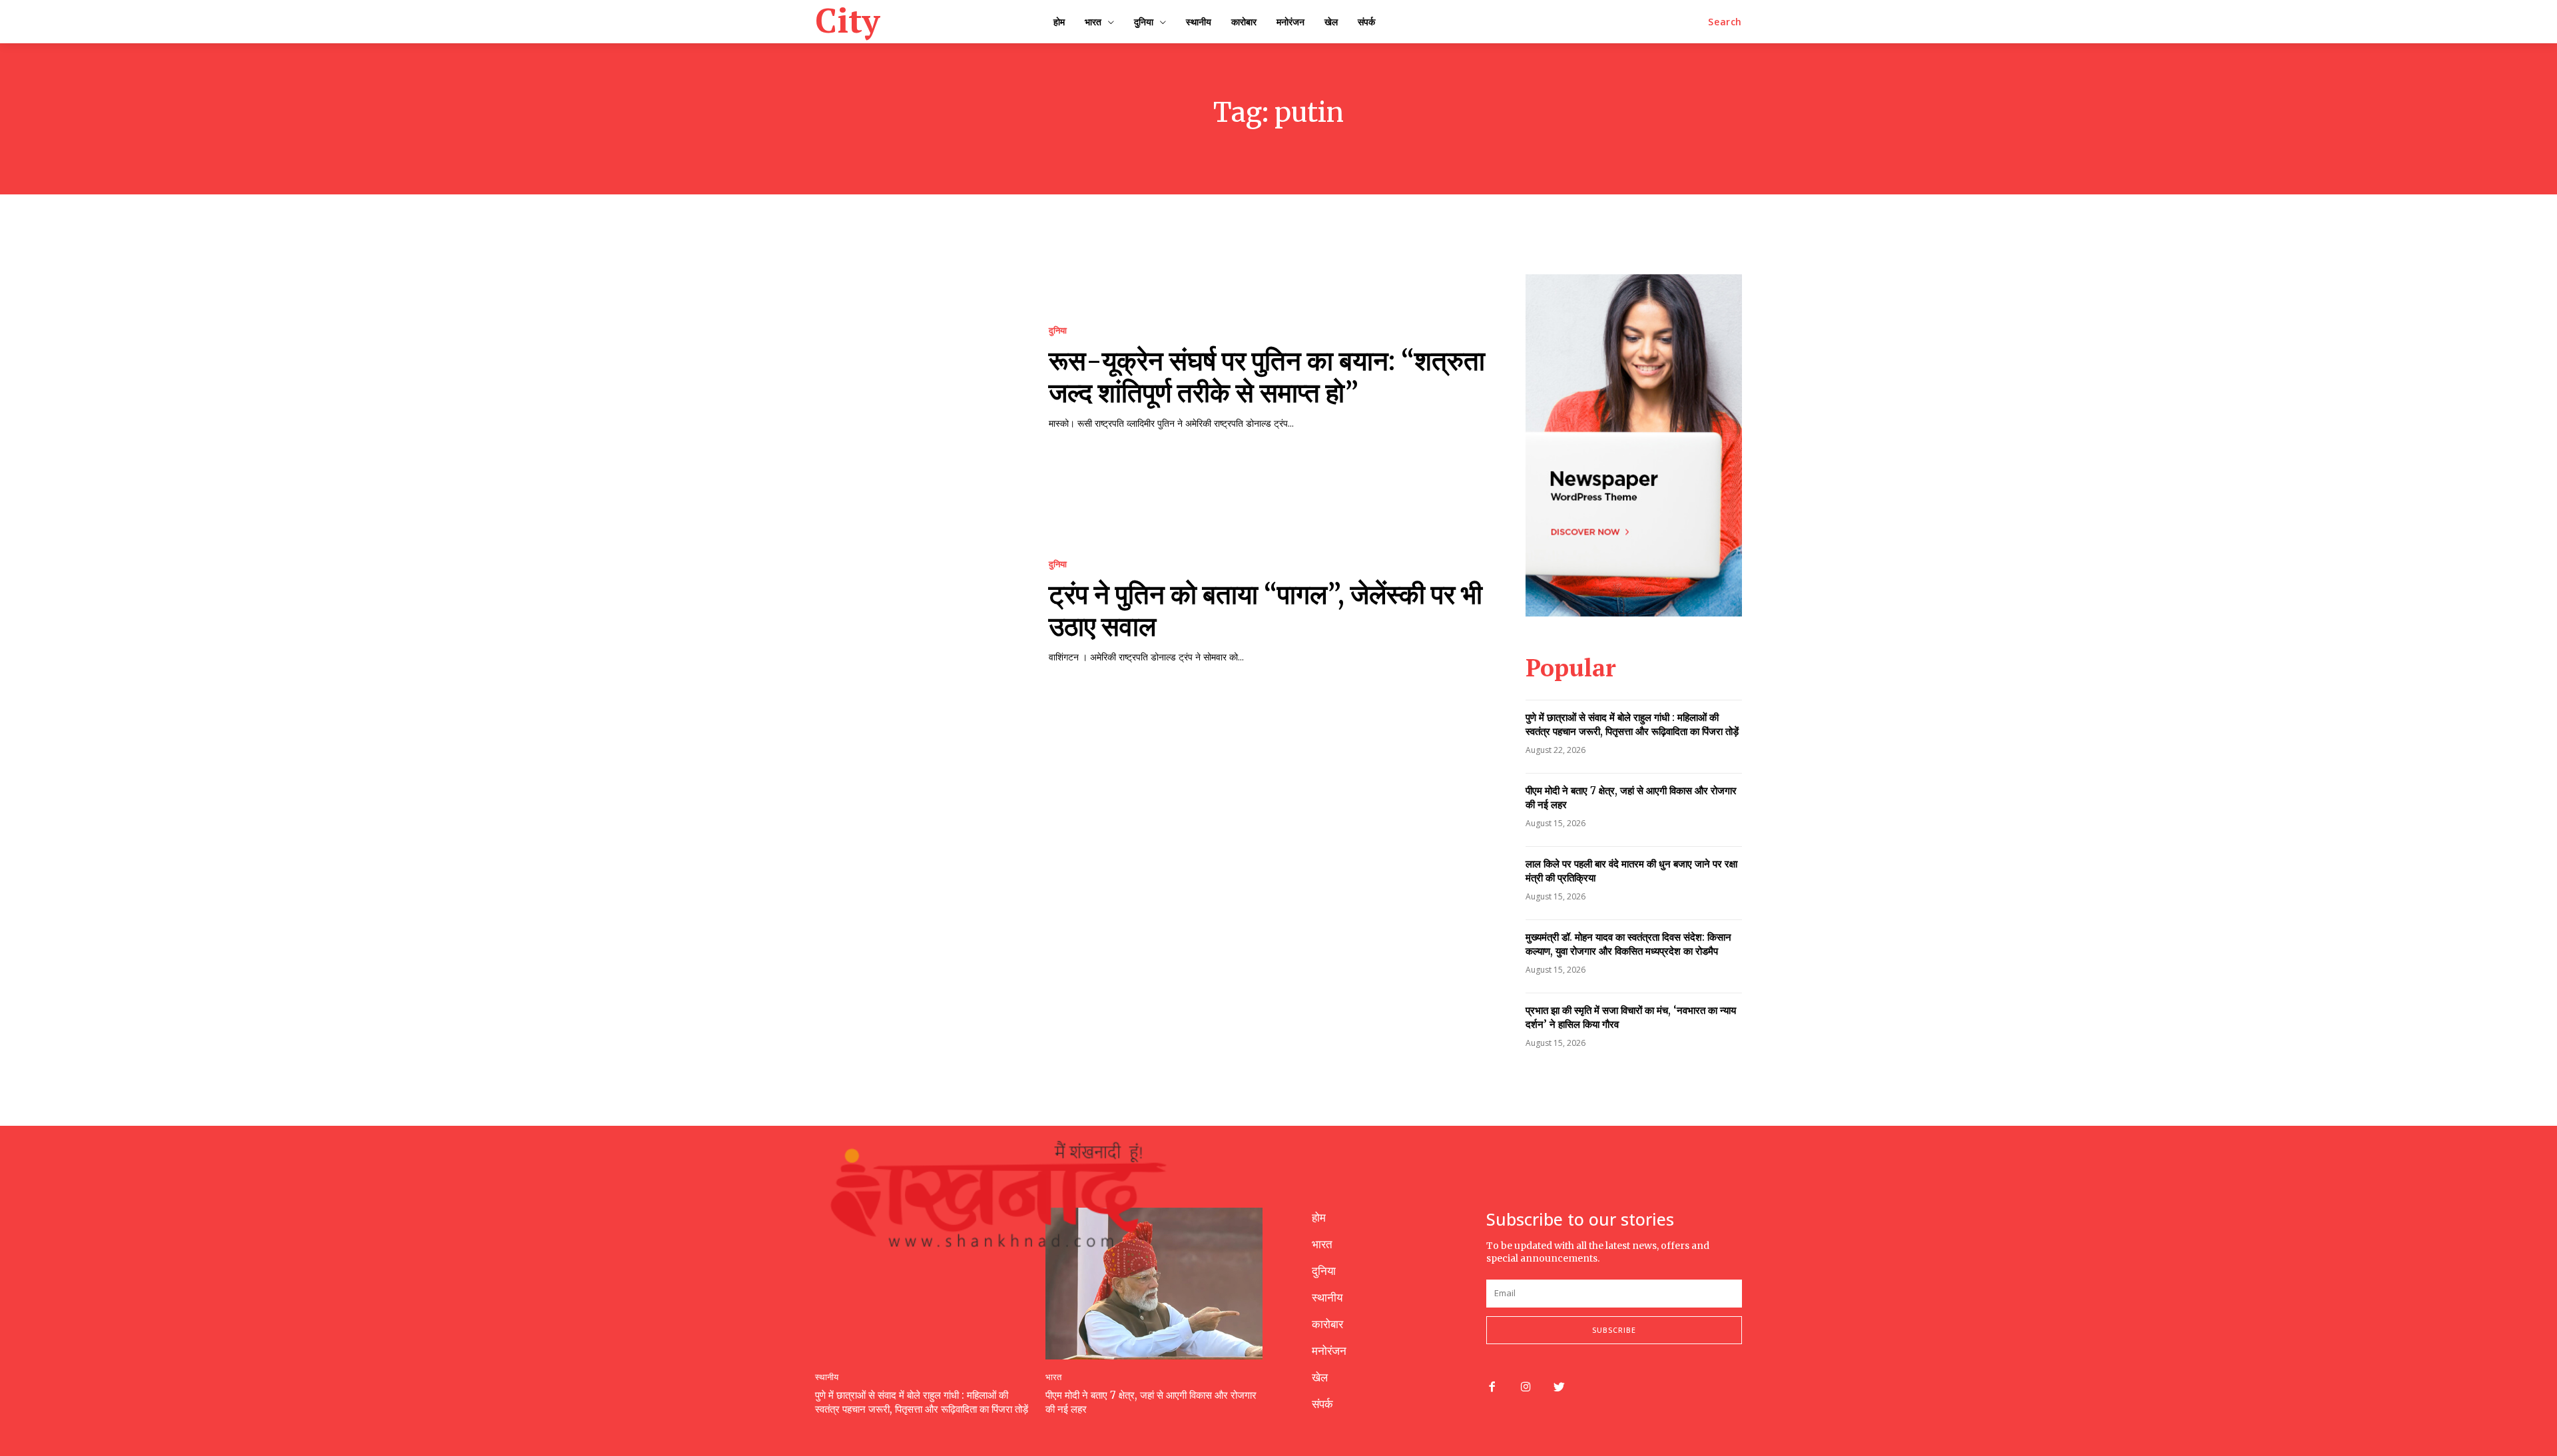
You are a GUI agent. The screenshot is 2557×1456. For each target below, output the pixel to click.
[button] (1725, 22)
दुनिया (1058, 331)
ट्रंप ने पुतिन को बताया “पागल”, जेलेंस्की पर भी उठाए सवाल (1266, 610)
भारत (1053, 1377)
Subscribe (1614, 1330)
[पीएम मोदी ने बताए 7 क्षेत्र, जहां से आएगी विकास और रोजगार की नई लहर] (1154, 1284)
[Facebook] (1492, 1388)
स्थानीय (827, 1377)
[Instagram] (1526, 1388)
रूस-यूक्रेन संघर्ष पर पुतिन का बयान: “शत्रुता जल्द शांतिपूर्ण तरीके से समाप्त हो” (1267, 377)
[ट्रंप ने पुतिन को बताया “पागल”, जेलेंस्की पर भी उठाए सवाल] (919, 611)
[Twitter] (1560, 1388)
